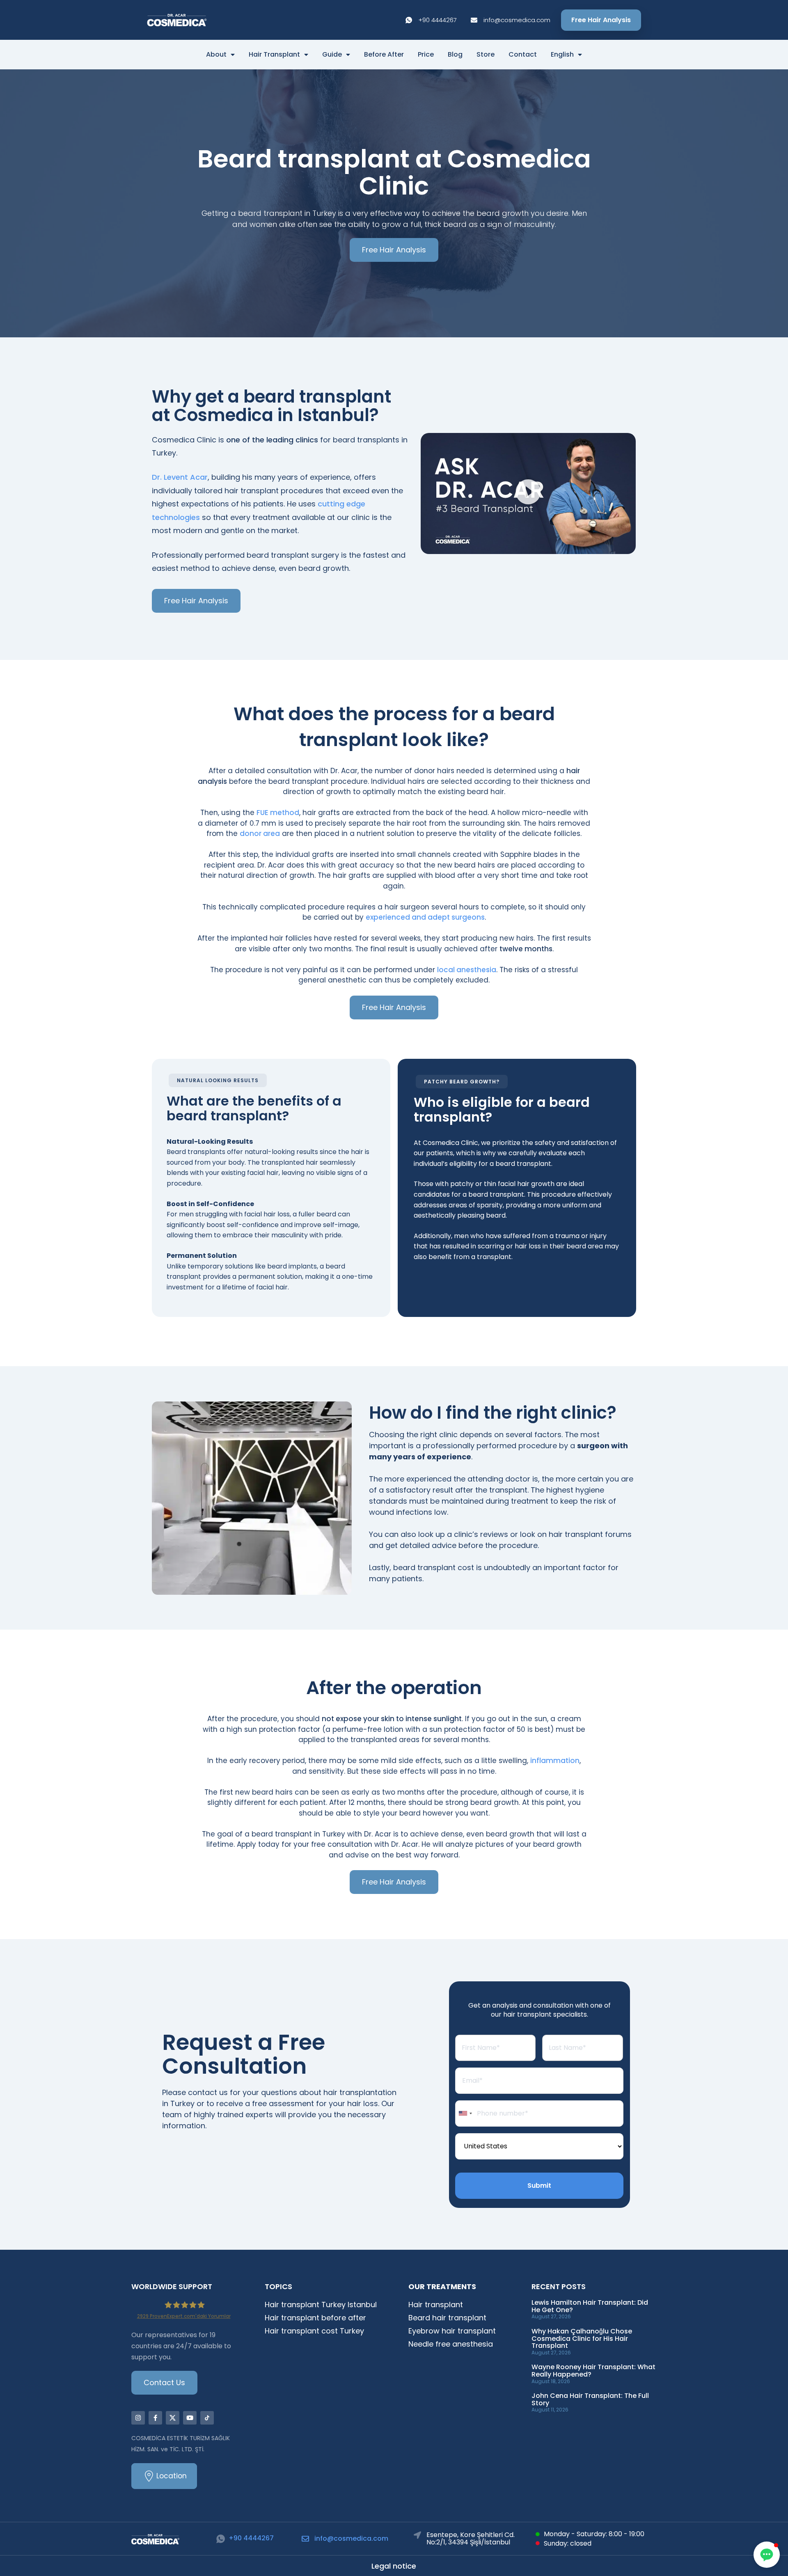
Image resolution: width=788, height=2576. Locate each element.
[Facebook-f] (155, 2418)
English (562, 55)
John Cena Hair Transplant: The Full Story (590, 2399)
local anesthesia (467, 970)
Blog (455, 55)
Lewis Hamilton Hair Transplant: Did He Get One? (590, 2306)
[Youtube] (190, 2418)
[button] (528, 493)
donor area (260, 833)
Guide (332, 55)
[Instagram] (138, 2418)
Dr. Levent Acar (180, 477)
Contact (523, 55)
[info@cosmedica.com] (305, 2539)
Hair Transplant (274, 55)
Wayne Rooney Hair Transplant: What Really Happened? (593, 2371)
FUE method (278, 813)
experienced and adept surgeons (425, 917)
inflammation (555, 1761)
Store (486, 55)
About (216, 55)
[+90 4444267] (221, 2539)
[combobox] (465, 2113)
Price (426, 55)
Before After (384, 55)
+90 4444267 (251, 2538)
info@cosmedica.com (351, 2538)
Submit (539, 2186)
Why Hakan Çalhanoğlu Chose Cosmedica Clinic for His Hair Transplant (582, 2338)
